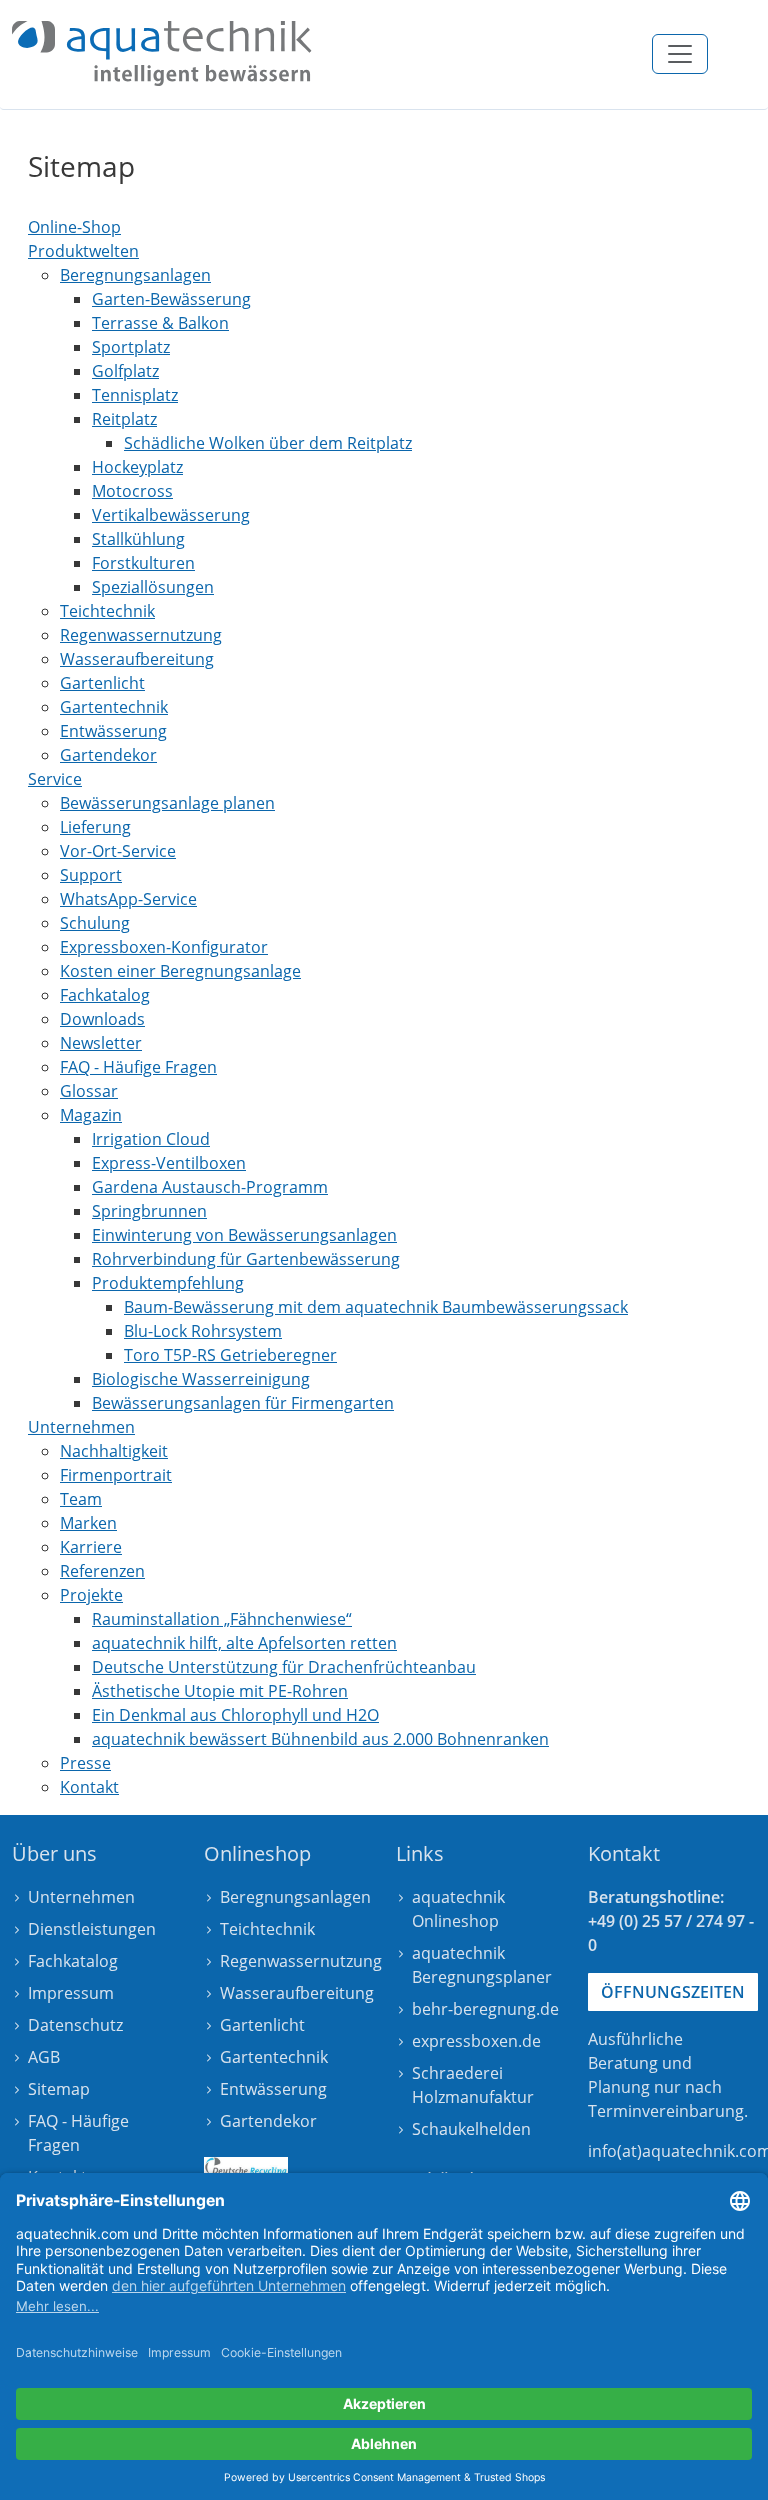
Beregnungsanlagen (295, 1897)
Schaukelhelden (471, 2129)
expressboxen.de (476, 2041)
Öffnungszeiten (673, 1992)
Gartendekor (268, 2121)
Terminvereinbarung (666, 2111)
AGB (44, 2057)
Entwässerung (273, 2089)
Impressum (71, 1993)
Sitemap (59, 2089)
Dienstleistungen (92, 1929)
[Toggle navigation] (680, 54)
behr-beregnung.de (485, 2009)
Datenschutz (75, 2025)
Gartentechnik (274, 2057)
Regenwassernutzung (301, 1961)
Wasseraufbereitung (297, 1993)
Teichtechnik (267, 1929)
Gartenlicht (262, 2025)
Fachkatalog (73, 1961)
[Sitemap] (162, 53)
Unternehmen (81, 1897)
